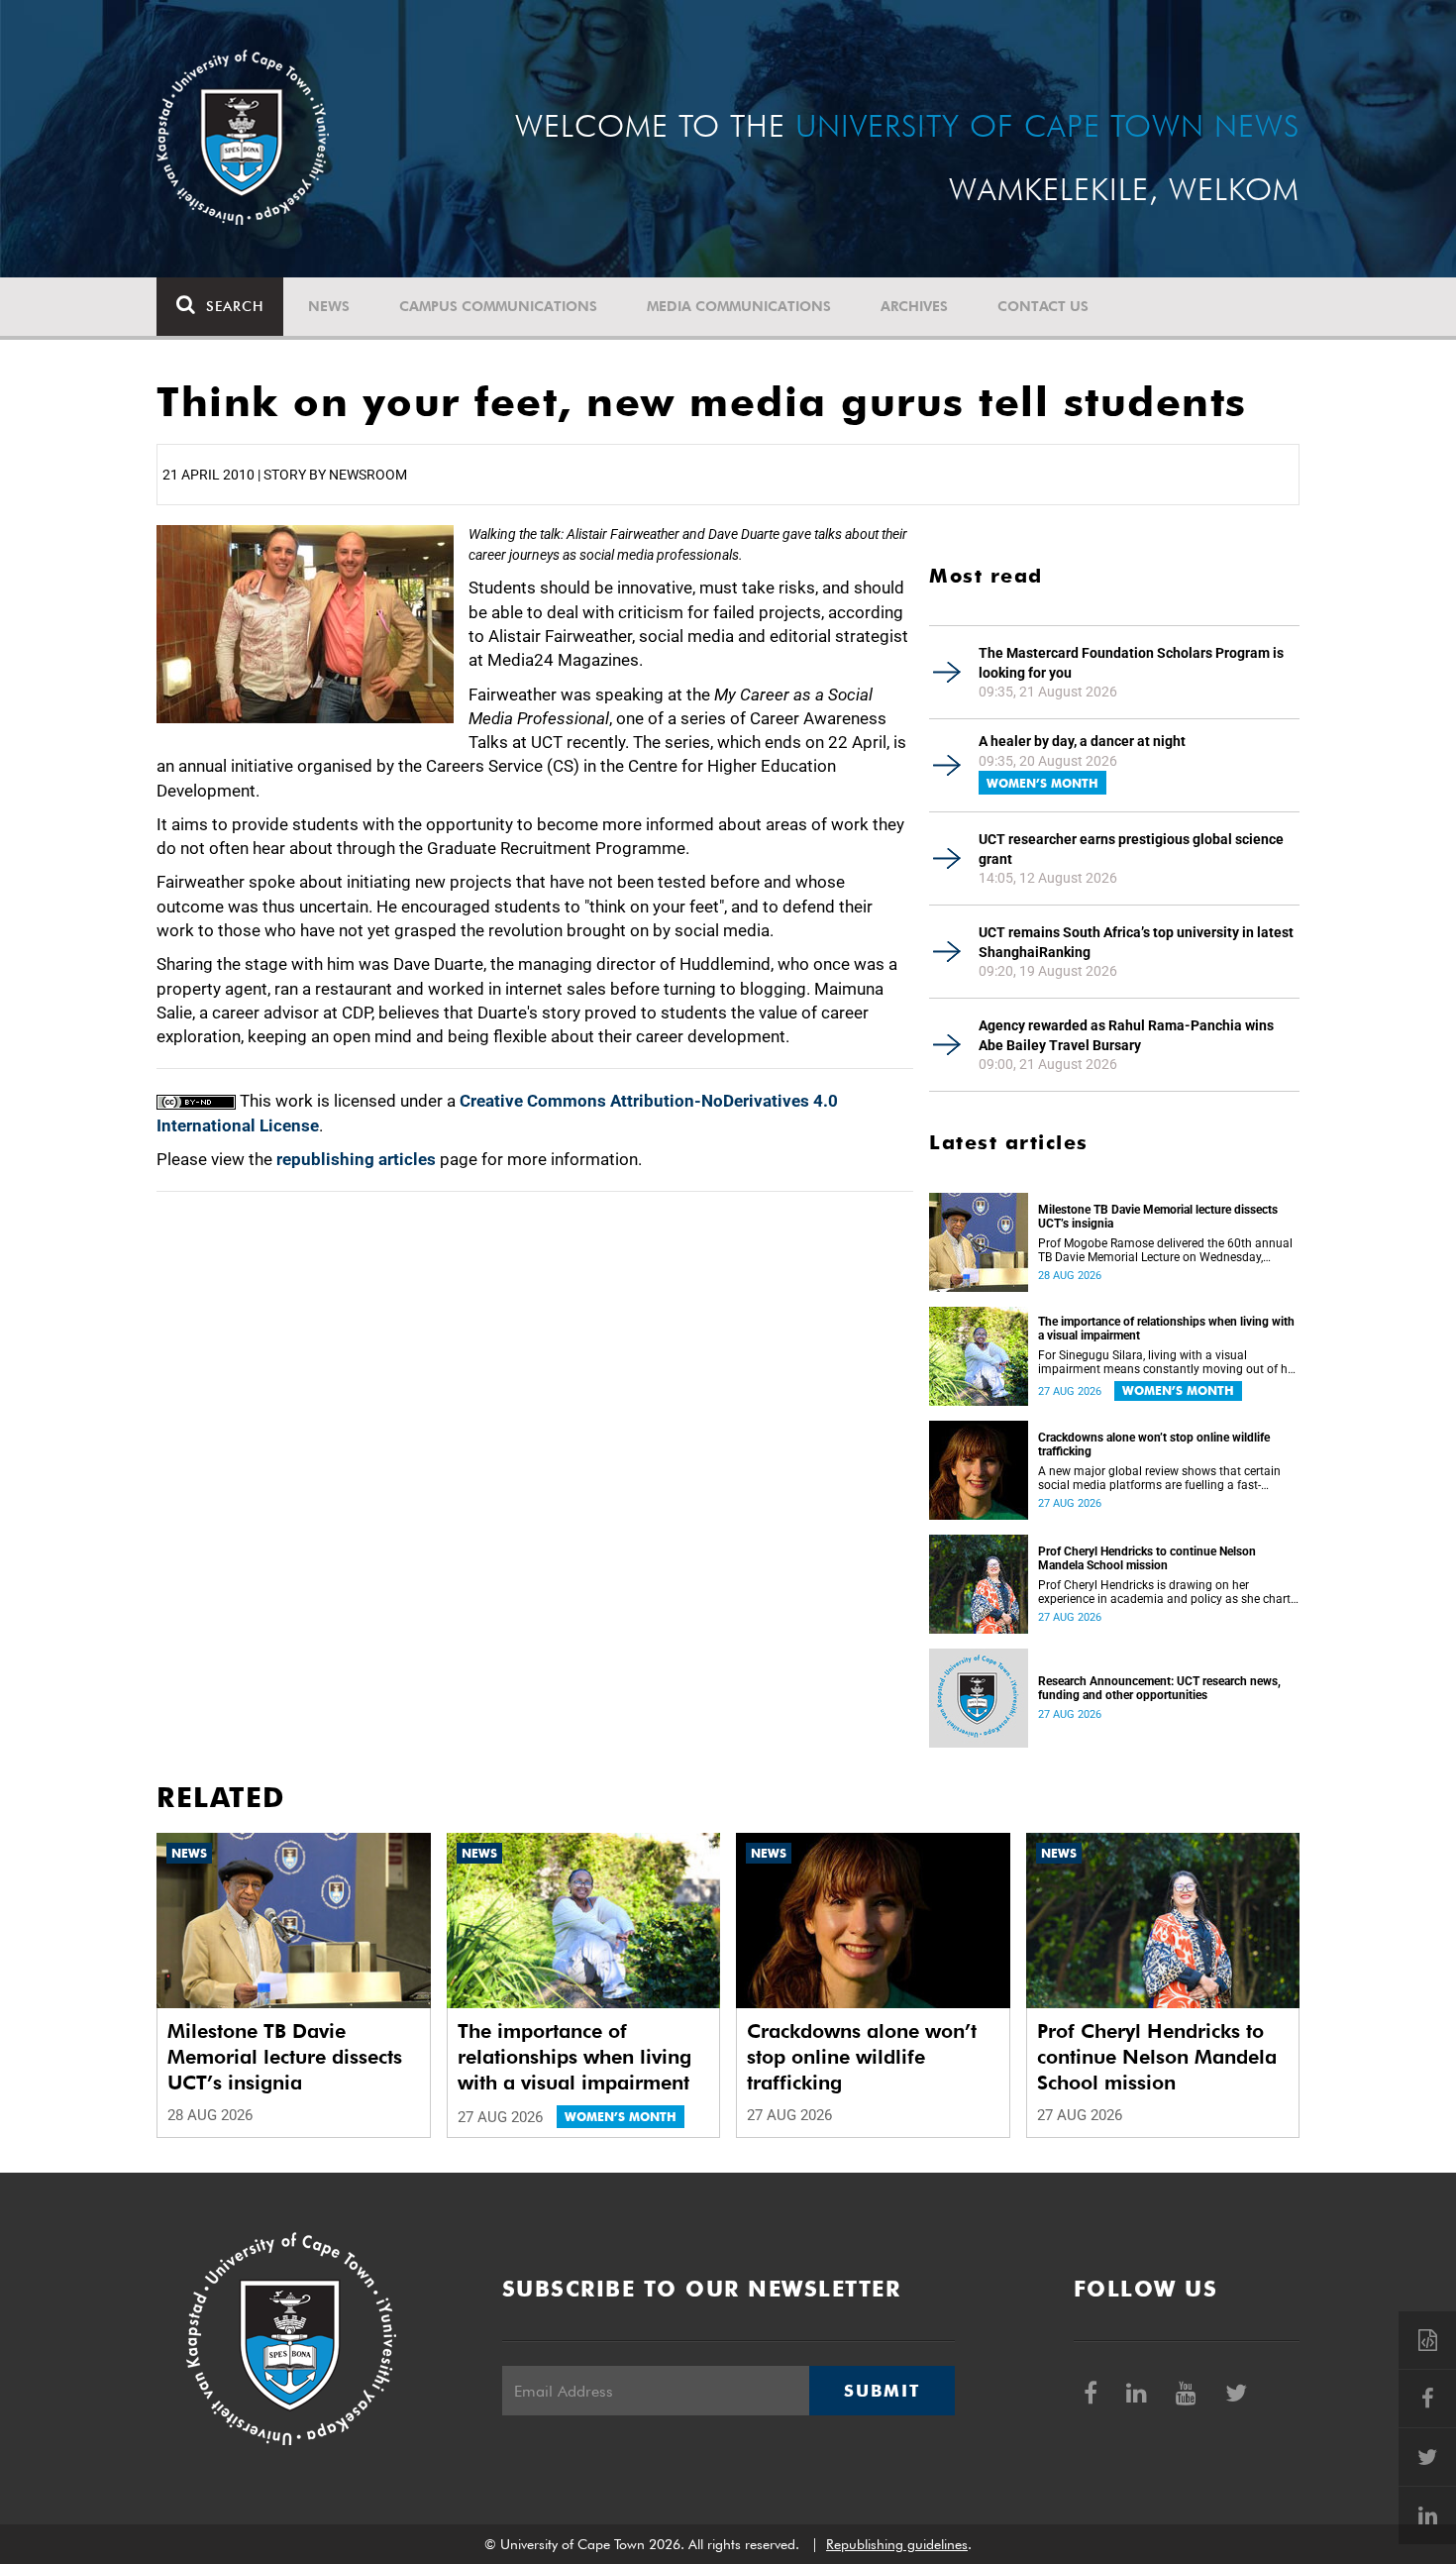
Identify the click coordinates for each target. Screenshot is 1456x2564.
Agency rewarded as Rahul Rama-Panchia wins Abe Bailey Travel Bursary (1126, 1035)
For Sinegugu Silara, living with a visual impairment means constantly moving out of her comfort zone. (1168, 1362)
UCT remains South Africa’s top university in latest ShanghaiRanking (1136, 942)
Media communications (739, 306)
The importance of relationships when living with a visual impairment (1166, 1329)
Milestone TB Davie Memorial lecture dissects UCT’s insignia (1158, 1217)
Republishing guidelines (897, 2544)
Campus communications (498, 306)
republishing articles (356, 1159)
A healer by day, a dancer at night (1082, 741)
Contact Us (1043, 306)
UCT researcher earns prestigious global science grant (1131, 849)
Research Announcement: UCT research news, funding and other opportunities (1159, 1688)
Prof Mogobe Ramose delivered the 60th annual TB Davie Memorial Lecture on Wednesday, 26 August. (1165, 1250)
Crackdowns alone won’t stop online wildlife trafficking (1154, 1444)
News (329, 306)
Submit (882, 2391)
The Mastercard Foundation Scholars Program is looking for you (1131, 663)
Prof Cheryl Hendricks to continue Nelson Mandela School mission (1147, 1558)
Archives (914, 306)
